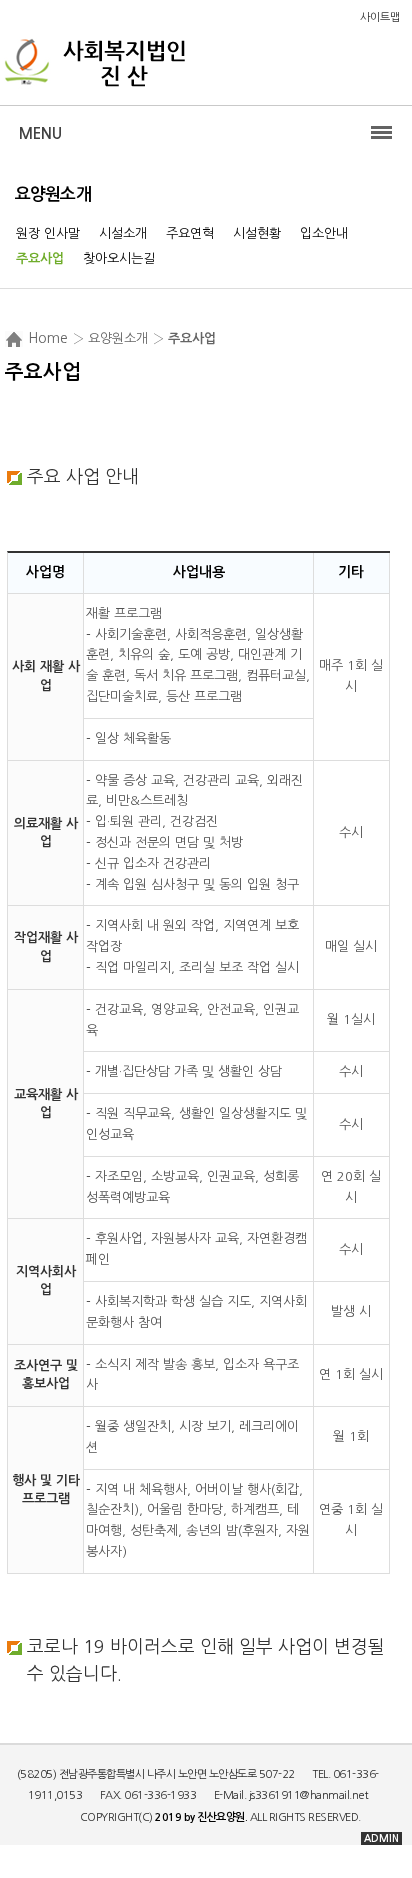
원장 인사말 (48, 233)
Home (48, 338)
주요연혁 (190, 233)
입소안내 (324, 233)
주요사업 (40, 258)
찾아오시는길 (119, 258)
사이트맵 (380, 17)
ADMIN (381, 1838)
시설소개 (123, 233)
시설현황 (257, 233)
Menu (40, 133)
